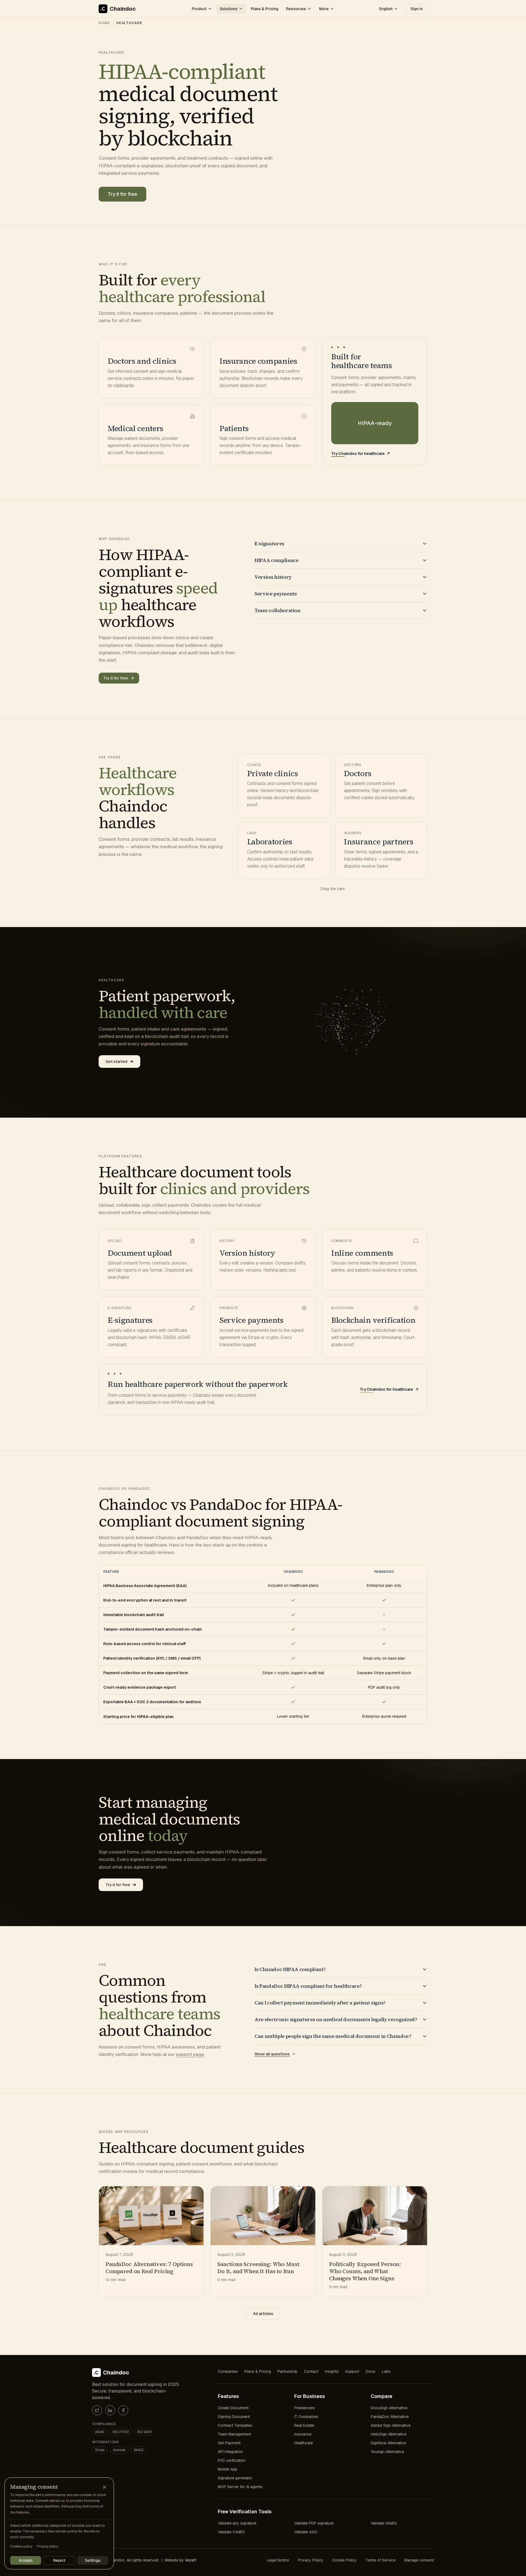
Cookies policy (21, 2546)
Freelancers (305, 2408)
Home (104, 23)
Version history (273, 577)
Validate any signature (237, 2523)
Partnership (288, 2371)
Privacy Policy (311, 2560)
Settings (93, 2560)
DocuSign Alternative (389, 2408)
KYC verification (232, 2460)
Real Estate (304, 2425)
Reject (59, 2560)
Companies (228, 2371)
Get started (116, 1062)
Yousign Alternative (387, 2452)
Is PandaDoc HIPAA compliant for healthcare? (308, 1986)
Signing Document (234, 2417)
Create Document (233, 2408)
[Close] (104, 2487)
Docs (371, 2371)
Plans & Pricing (265, 9)
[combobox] (389, 9)
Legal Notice (278, 2560)
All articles (263, 2314)
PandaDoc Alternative (390, 2417)
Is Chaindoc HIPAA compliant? (290, 1969)
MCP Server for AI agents (240, 2487)
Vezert (191, 2560)
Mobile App (228, 2469)
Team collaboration (278, 610)
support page (190, 2054)
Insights (332, 2371)
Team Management (234, 2434)
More (324, 9)
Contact (311, 2371)
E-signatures (269, 543)
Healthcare (304, 2443)
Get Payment (229, 2443)
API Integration (230, 2452)
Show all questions (272, 2054)
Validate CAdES (231, 2532)
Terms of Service (381, 2560)
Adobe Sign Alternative (391, 2425)
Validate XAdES (384, 2523)
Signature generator (235, 2478)
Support (352, 2371)
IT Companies (306, 2417)
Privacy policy (47, 2546)
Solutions (229, 9)
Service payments (276, 594)
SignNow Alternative (388, 2443)
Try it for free (122, 194)
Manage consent (419, 2560)
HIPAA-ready (375, 423)
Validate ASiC (306, 2532)
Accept (26, 2560)
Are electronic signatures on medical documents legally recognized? (336, 2019)
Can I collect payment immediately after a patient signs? (320, 2003)
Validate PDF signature (314, 2523)
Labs (386, 2371)
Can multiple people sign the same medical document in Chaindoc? (333, 2036)
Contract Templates (235, 2425)
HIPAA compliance (277, 560)
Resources (296, 9)
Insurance (303, 2434)
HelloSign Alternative (389, 2434)
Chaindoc (123, 9)
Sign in (417, 9)
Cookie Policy (344, 2560)
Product (199, 9)
